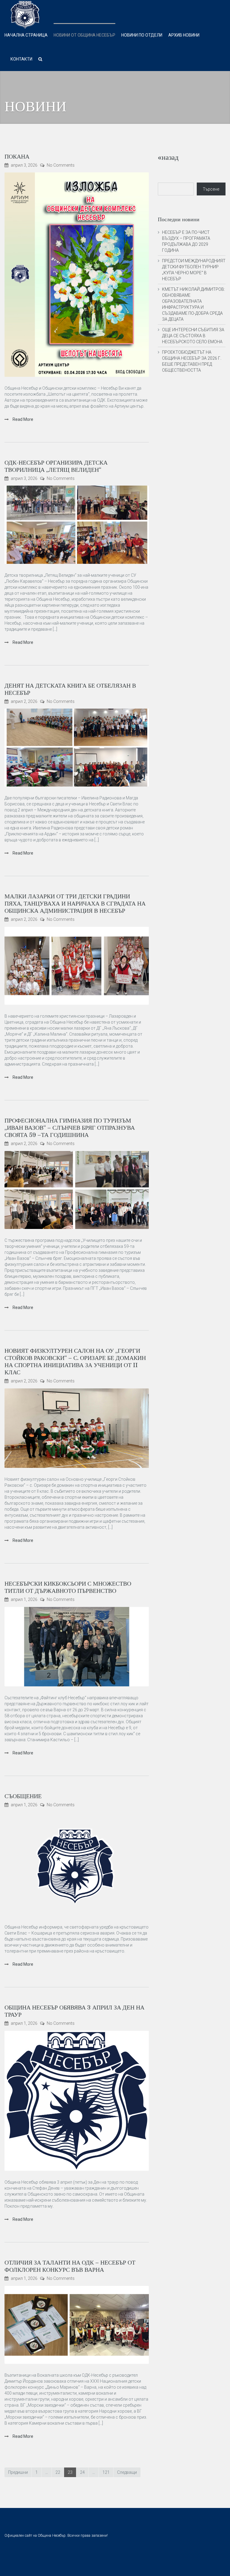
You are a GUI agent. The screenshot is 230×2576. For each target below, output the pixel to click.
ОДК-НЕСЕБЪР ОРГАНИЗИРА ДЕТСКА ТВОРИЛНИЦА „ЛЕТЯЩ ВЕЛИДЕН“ (56, 466)
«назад (168, 157)
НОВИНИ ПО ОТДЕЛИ (142, 35)
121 (106, 2472)
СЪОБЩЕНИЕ (23, 1796)
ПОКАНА (17, 157)
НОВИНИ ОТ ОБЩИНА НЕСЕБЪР (84, 35)
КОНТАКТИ (21, 59)
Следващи (127, 2472)
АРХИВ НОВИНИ (184, 35)
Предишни (18, 2472)
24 (82, 2472)
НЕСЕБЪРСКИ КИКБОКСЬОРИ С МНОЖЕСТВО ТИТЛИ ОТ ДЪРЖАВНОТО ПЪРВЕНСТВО (68, 1587)
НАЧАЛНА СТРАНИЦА (26, 35)
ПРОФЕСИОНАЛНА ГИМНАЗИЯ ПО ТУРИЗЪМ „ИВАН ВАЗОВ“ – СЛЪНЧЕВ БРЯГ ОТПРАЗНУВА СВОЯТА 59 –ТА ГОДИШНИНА (70, 1128)
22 (58, 2472)
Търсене (211, 189)
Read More (22, 419)
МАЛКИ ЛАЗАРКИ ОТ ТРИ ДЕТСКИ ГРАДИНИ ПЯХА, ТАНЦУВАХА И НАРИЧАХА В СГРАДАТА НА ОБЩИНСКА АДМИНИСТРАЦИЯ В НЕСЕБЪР (75, 904)
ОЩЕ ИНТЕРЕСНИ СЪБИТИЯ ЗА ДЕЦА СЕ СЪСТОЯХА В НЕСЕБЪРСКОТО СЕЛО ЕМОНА (193, 336)
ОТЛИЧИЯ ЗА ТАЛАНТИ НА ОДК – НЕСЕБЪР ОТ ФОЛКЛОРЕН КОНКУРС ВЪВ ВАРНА (70, 2266)
